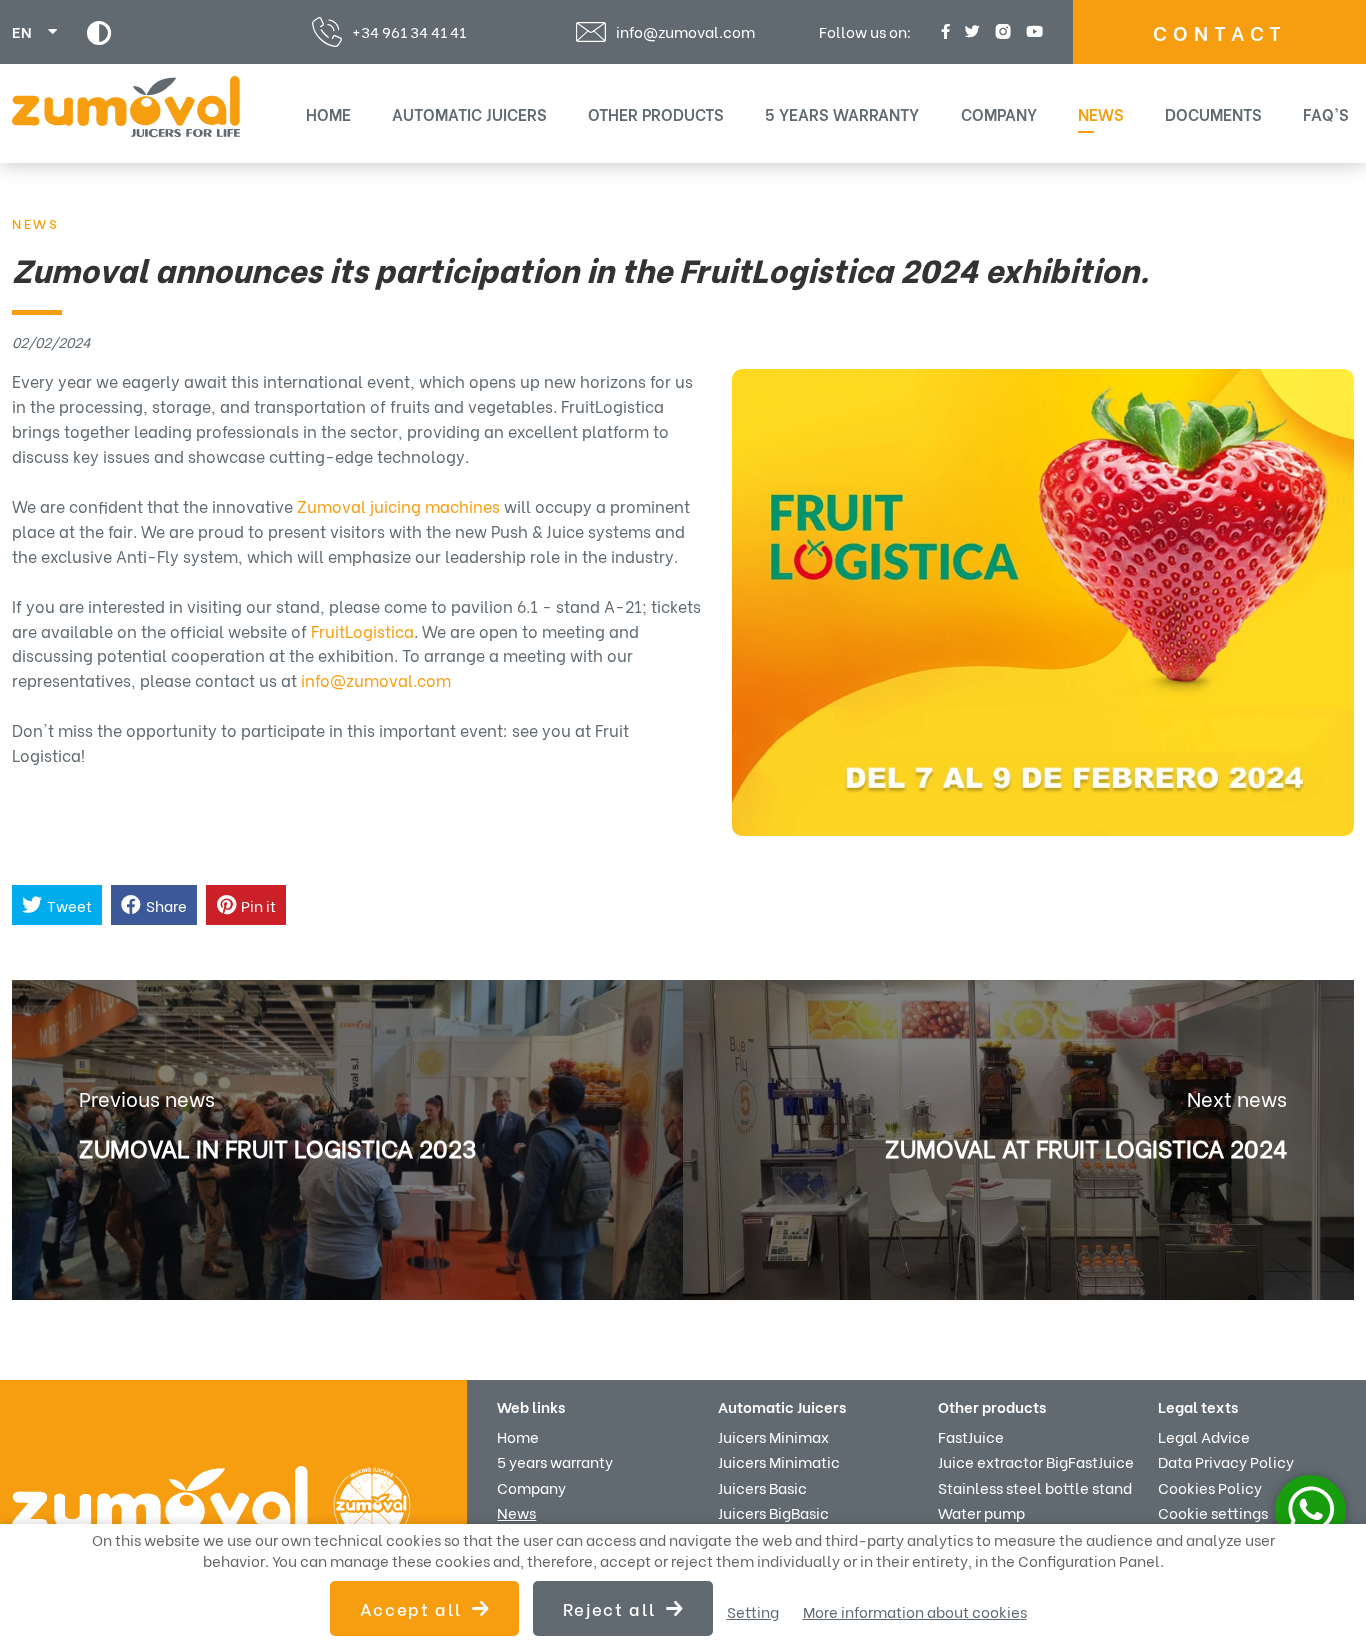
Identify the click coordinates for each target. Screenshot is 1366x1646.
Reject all (609, 1608)
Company (999, 113)
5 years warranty (842, 113)
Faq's (1326, 113)
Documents (1213, 113)
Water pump (981, 1512)
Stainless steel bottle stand (1035, 1487)
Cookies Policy (1210, 1487)
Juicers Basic (762, 1487)
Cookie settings (1213, 1512)
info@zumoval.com (685, 32)
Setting (753, 1611)
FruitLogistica (362, 630)
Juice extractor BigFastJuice (1036, 1461)
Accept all (411, 1608)
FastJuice (971, 1436)
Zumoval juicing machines (398, 505)
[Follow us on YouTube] (1032, 31)
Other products (656, 113)
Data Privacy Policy (1226, 1461)
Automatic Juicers (469, 113)
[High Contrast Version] (99, 32)
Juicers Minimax (773, 1436)
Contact (1220, 31)
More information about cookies (915, 1611)
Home (328, 113)
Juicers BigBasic (773, 1512)
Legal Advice (1204, 1436)
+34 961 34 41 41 (409, 31)
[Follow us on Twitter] (970, 31)
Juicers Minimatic (779, 1461)
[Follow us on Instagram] (1000, 31)
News (1101, 113)
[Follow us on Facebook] (943, 31)
